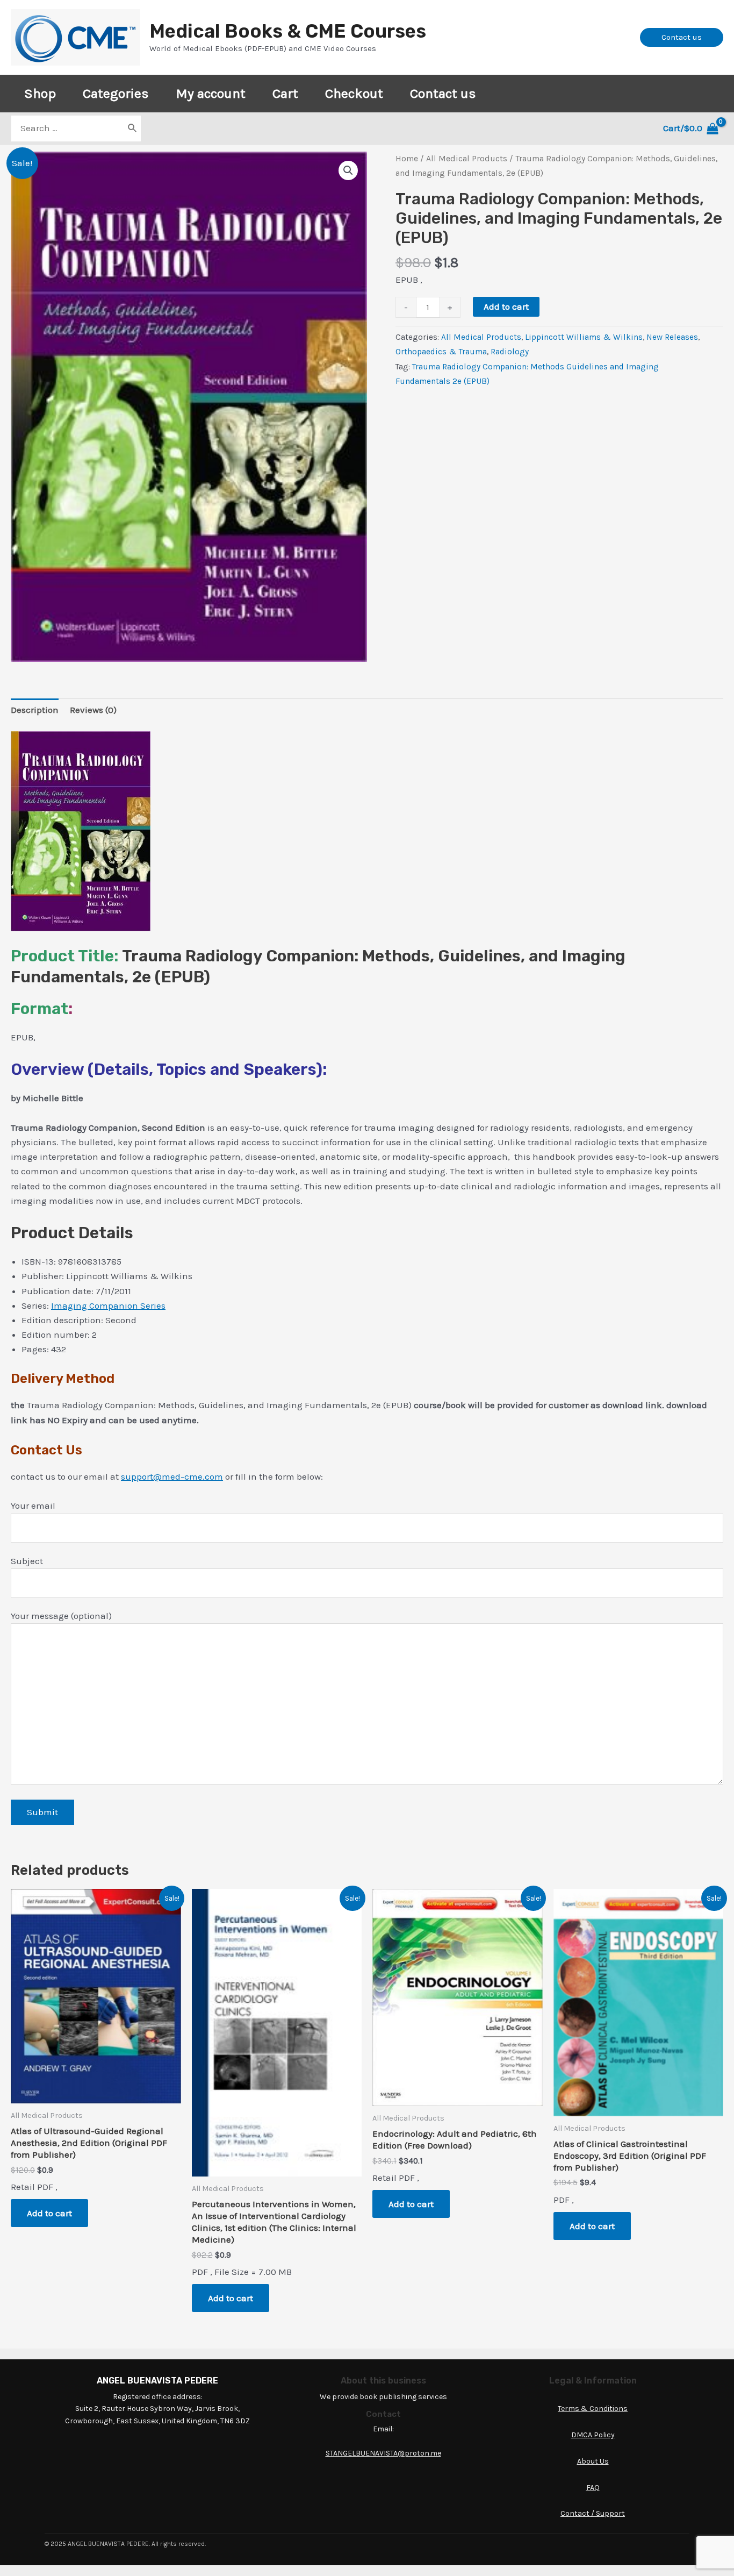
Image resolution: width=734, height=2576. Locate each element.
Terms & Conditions (593, 2409)
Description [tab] (35, 710)
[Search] (133, 129)
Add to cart (506, 306)
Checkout (354, 93)
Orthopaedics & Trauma (441, 352)
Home (407, 159)
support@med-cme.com (172, 1476)
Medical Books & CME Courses (288, 31)
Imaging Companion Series (108, 1305)
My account (211, 93)
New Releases (672, 337)
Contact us (443, 93)
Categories (116, 93)
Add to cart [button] (49, 2213)
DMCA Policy (593, 2435)
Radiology (510, 352)
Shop (40, 93)
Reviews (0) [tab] (93, 710)
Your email (33, 1505)
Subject (27, 1561)
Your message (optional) (61, 1616)
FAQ (593, 2488)
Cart (285, 93)
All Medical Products (467, 159)
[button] (348, 170)
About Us (593, 2461)
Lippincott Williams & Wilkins (584, 337)
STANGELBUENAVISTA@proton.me (383, 2453)
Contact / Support (593, 2513)
